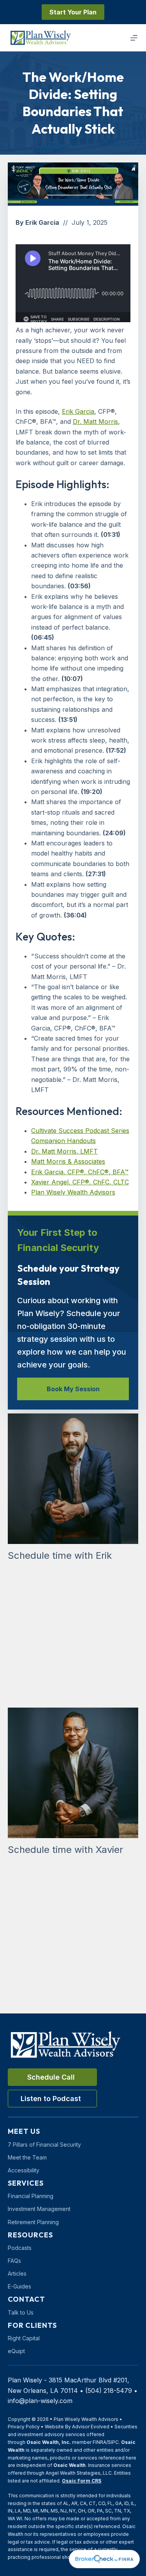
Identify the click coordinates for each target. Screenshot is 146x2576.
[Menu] (134, 38)
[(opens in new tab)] (104, 2558)
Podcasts (20, 2248)
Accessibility (24, 2170)
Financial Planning (31, 2196)
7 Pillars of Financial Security (44, 2145)
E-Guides (19, 2286)
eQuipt (16, 2351)
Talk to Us (21, 2312)
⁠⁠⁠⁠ (78, 411)
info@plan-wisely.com (40, 2401)
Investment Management (39, 2209)
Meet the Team (27, 2157)
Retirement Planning (33, 2222)
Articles (17, 2273)
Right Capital (24, 2338)
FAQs (14, 2261)
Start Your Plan (73, 12)
